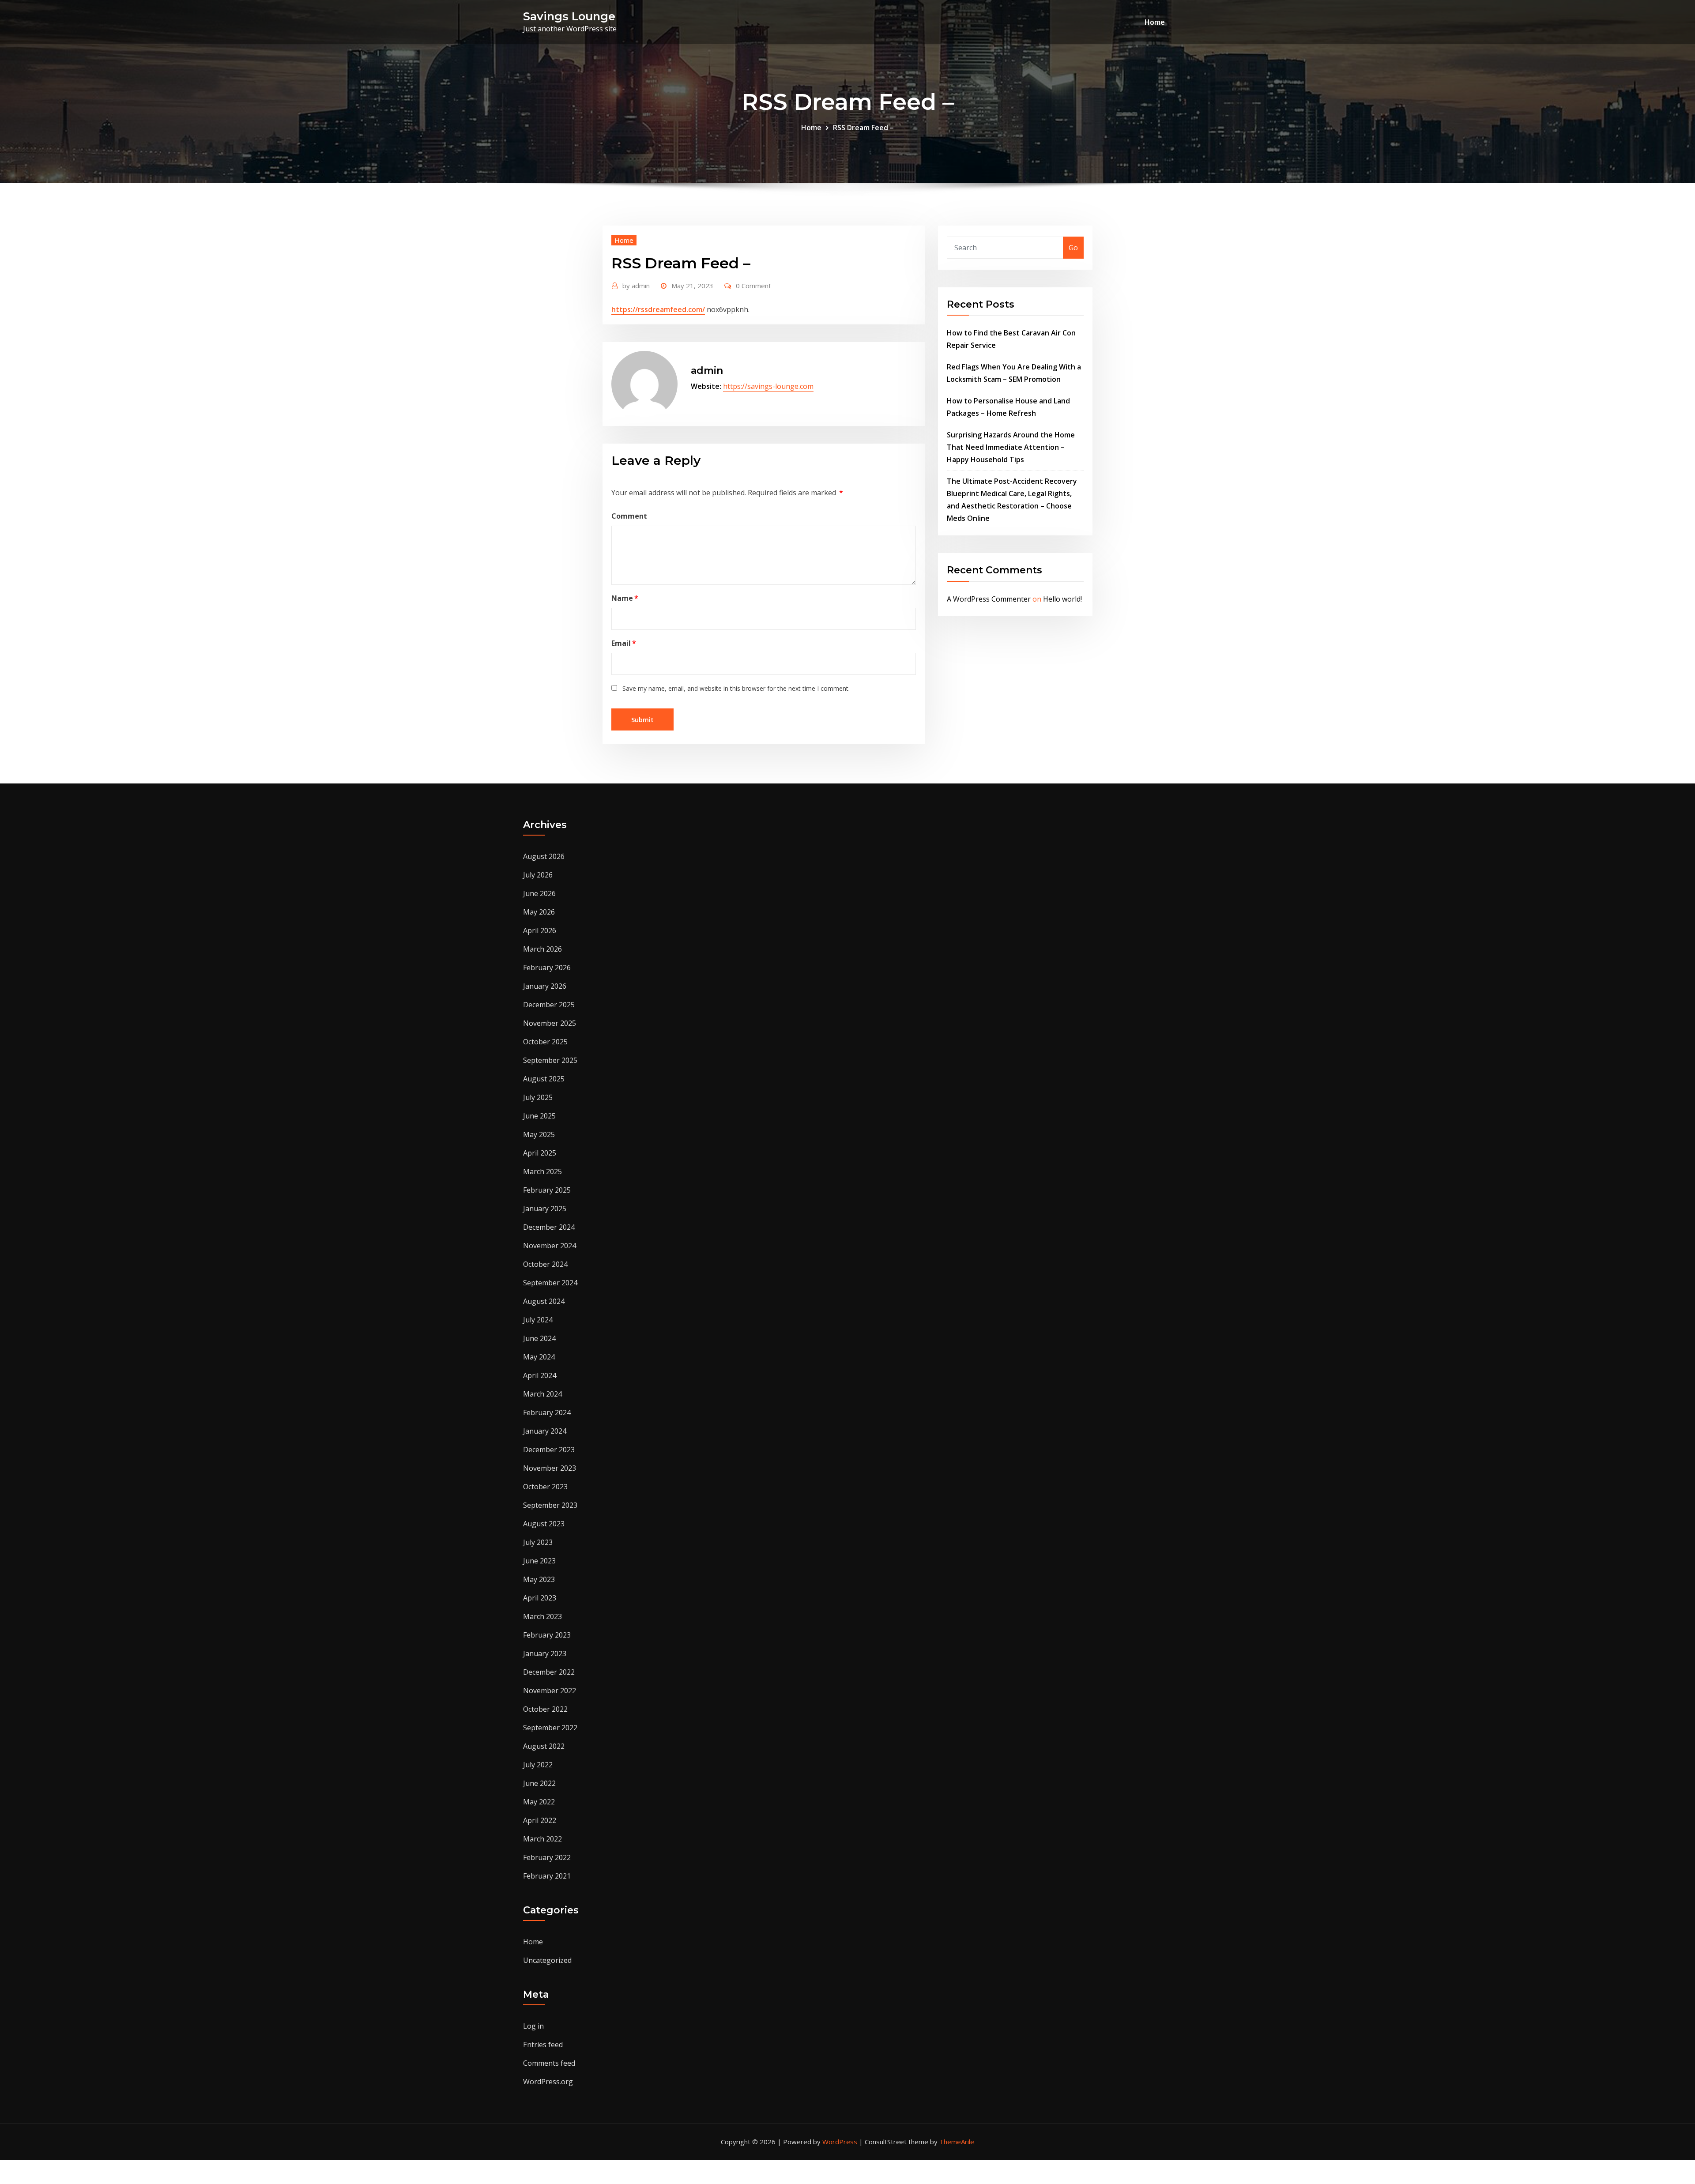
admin (636, 286)
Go (1073, 248)
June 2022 (539, 1783)
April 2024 (540, 1375)
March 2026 (542, 949)
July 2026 (538, 875)
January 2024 (545, 1431)
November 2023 (550, 1468)
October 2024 (545, 1264)
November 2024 (550, 1246)
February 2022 (547, 1857)
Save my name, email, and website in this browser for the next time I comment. (736, 688)
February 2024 (547, 1412)
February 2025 (547, 1190)
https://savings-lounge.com (768, 386)
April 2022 (540, 1820)
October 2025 (545, 1042)
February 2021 (547, 1876)
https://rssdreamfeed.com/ (658, 309)
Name (625, 598)
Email (624, 643)
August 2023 (544, 1524)
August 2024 (544, 1301)
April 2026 (540, 930)
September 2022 (550, 1728)
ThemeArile (957, 2142)
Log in (533, 2026)
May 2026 (539, 912)
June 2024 (539, 1338)
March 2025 (542, 1171)
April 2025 (540, 1153)
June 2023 (539, 1561)
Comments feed (549, 2063)
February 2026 (547, 968)
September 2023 (550, 1505)
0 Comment (753, 286)
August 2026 (544, 856)
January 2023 (545, 1653)
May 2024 (539, 1357)
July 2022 (538, 1765)
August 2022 (544, 1746)
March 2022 (542, 1839)
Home (1155, 22)
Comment (629, 516)
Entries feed (543, 2045)
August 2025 (544, 1079)
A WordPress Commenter (989, 599)
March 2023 (542, 1616)
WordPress (840, 2142)
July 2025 (538, 1097)
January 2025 (545, 1209)
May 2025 (539, 1134)
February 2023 (547, 1635)
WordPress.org (548, 2082)
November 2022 (550, 1691)
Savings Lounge (569, 16)
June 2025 (539, 1116)
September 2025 (550, 1060)
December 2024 (549, 1227)
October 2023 (545, 1487)
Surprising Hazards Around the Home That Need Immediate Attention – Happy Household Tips (1011, 447)
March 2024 (542, 1394)
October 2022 (545, 1709)
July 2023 (538, 1542)
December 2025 (549, 1005)
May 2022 (539, 1802)
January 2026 (545, 986)
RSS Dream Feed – (863, 128)
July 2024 (538, 1320)
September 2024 (550, 1283)
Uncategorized (547, 1960)
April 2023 (540, 1598)
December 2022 (549, 1672)
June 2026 (539, 893)
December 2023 (549, 1450)
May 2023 (539, 1579)
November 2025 (550, 1023)
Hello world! (1062, 599)
